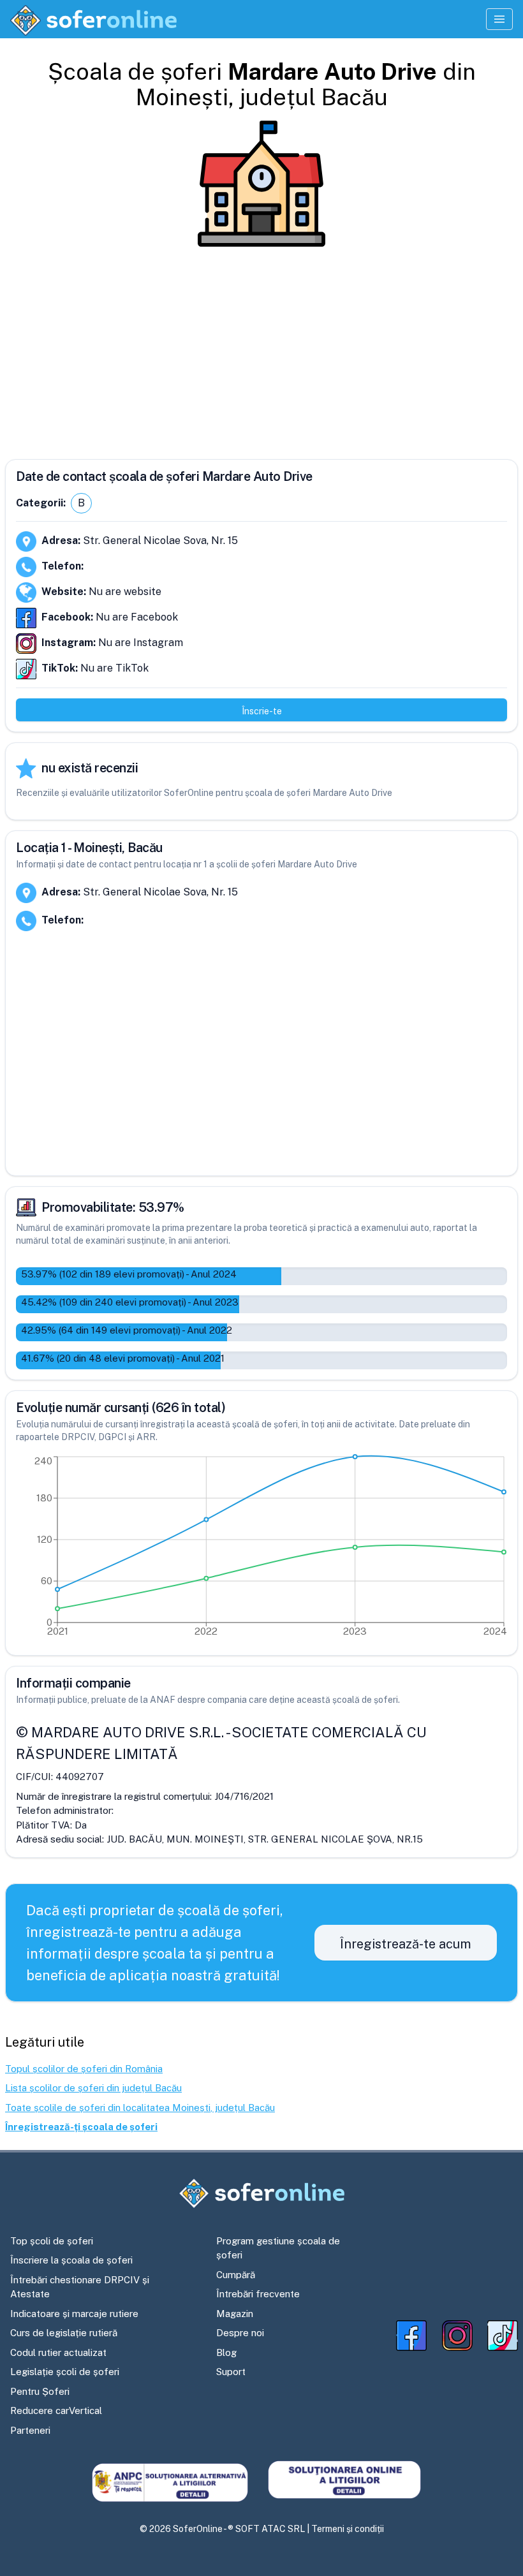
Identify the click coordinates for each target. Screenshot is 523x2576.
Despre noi (240, 2333)
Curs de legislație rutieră (64, 2333)
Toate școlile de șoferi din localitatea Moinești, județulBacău (140, 2108)
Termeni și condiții (348, 2529)
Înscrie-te (262, 711)
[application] (261, 1549)
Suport (231, 2372)
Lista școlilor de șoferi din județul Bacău (93, 2088)
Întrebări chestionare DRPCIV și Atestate (80, 2287)
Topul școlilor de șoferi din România (84, 2069)
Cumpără (236, 2275)
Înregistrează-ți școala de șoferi (81, 2127)
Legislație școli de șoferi (65, 2372)
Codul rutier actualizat (58, 2352)
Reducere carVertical (56, 2410)
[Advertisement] (261, 348)
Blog (226, 2352)
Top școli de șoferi (52, 2241)
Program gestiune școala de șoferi (278, 2248)
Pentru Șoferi (40, 2391)
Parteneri (30, 2430)
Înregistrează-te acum (406, 1944)
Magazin (235, 2314)
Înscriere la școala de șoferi (71, 2260)
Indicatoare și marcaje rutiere (74, 2314)
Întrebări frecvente (258, 2294)
